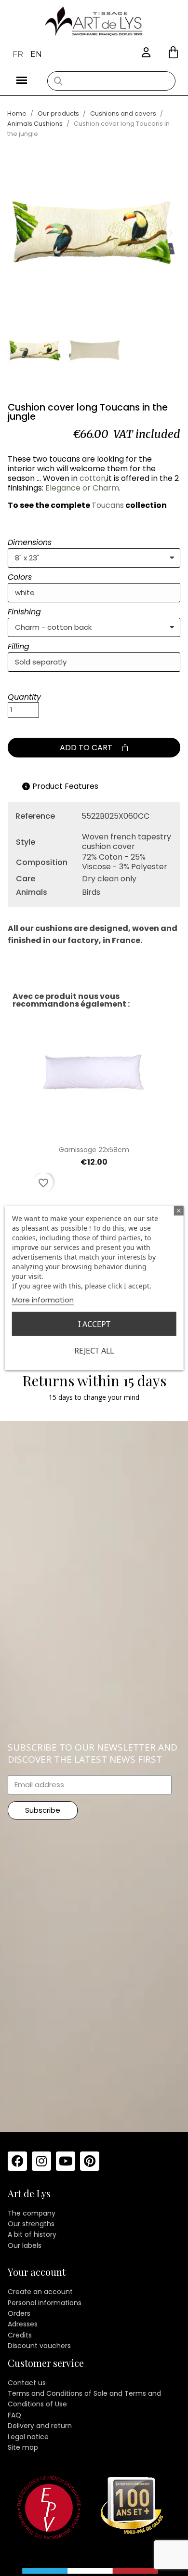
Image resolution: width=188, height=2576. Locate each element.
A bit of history (32, 2234)
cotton (93, 478)
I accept (94, 1324)
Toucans (108, 505)
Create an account (40, 2292)
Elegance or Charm (82, 488)
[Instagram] (41, 2161)
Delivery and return (40, 2426)
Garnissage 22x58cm (94, 1150)
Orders (19, 2313)
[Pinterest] (90, 2161)
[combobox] (111, 81)
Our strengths (31, 2224)
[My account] (146, 53)
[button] (173, 52)
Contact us (27, 2383)
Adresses (23, 2324)
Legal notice (28, 2437)
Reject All (94, 1351)
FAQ (14, 2415)
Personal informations (45, 2303)
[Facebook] (17, 2161)
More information (43, 1300)
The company (32, 2213)
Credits (20, 2335)
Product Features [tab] (65, 786)
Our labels (25, 2245)
